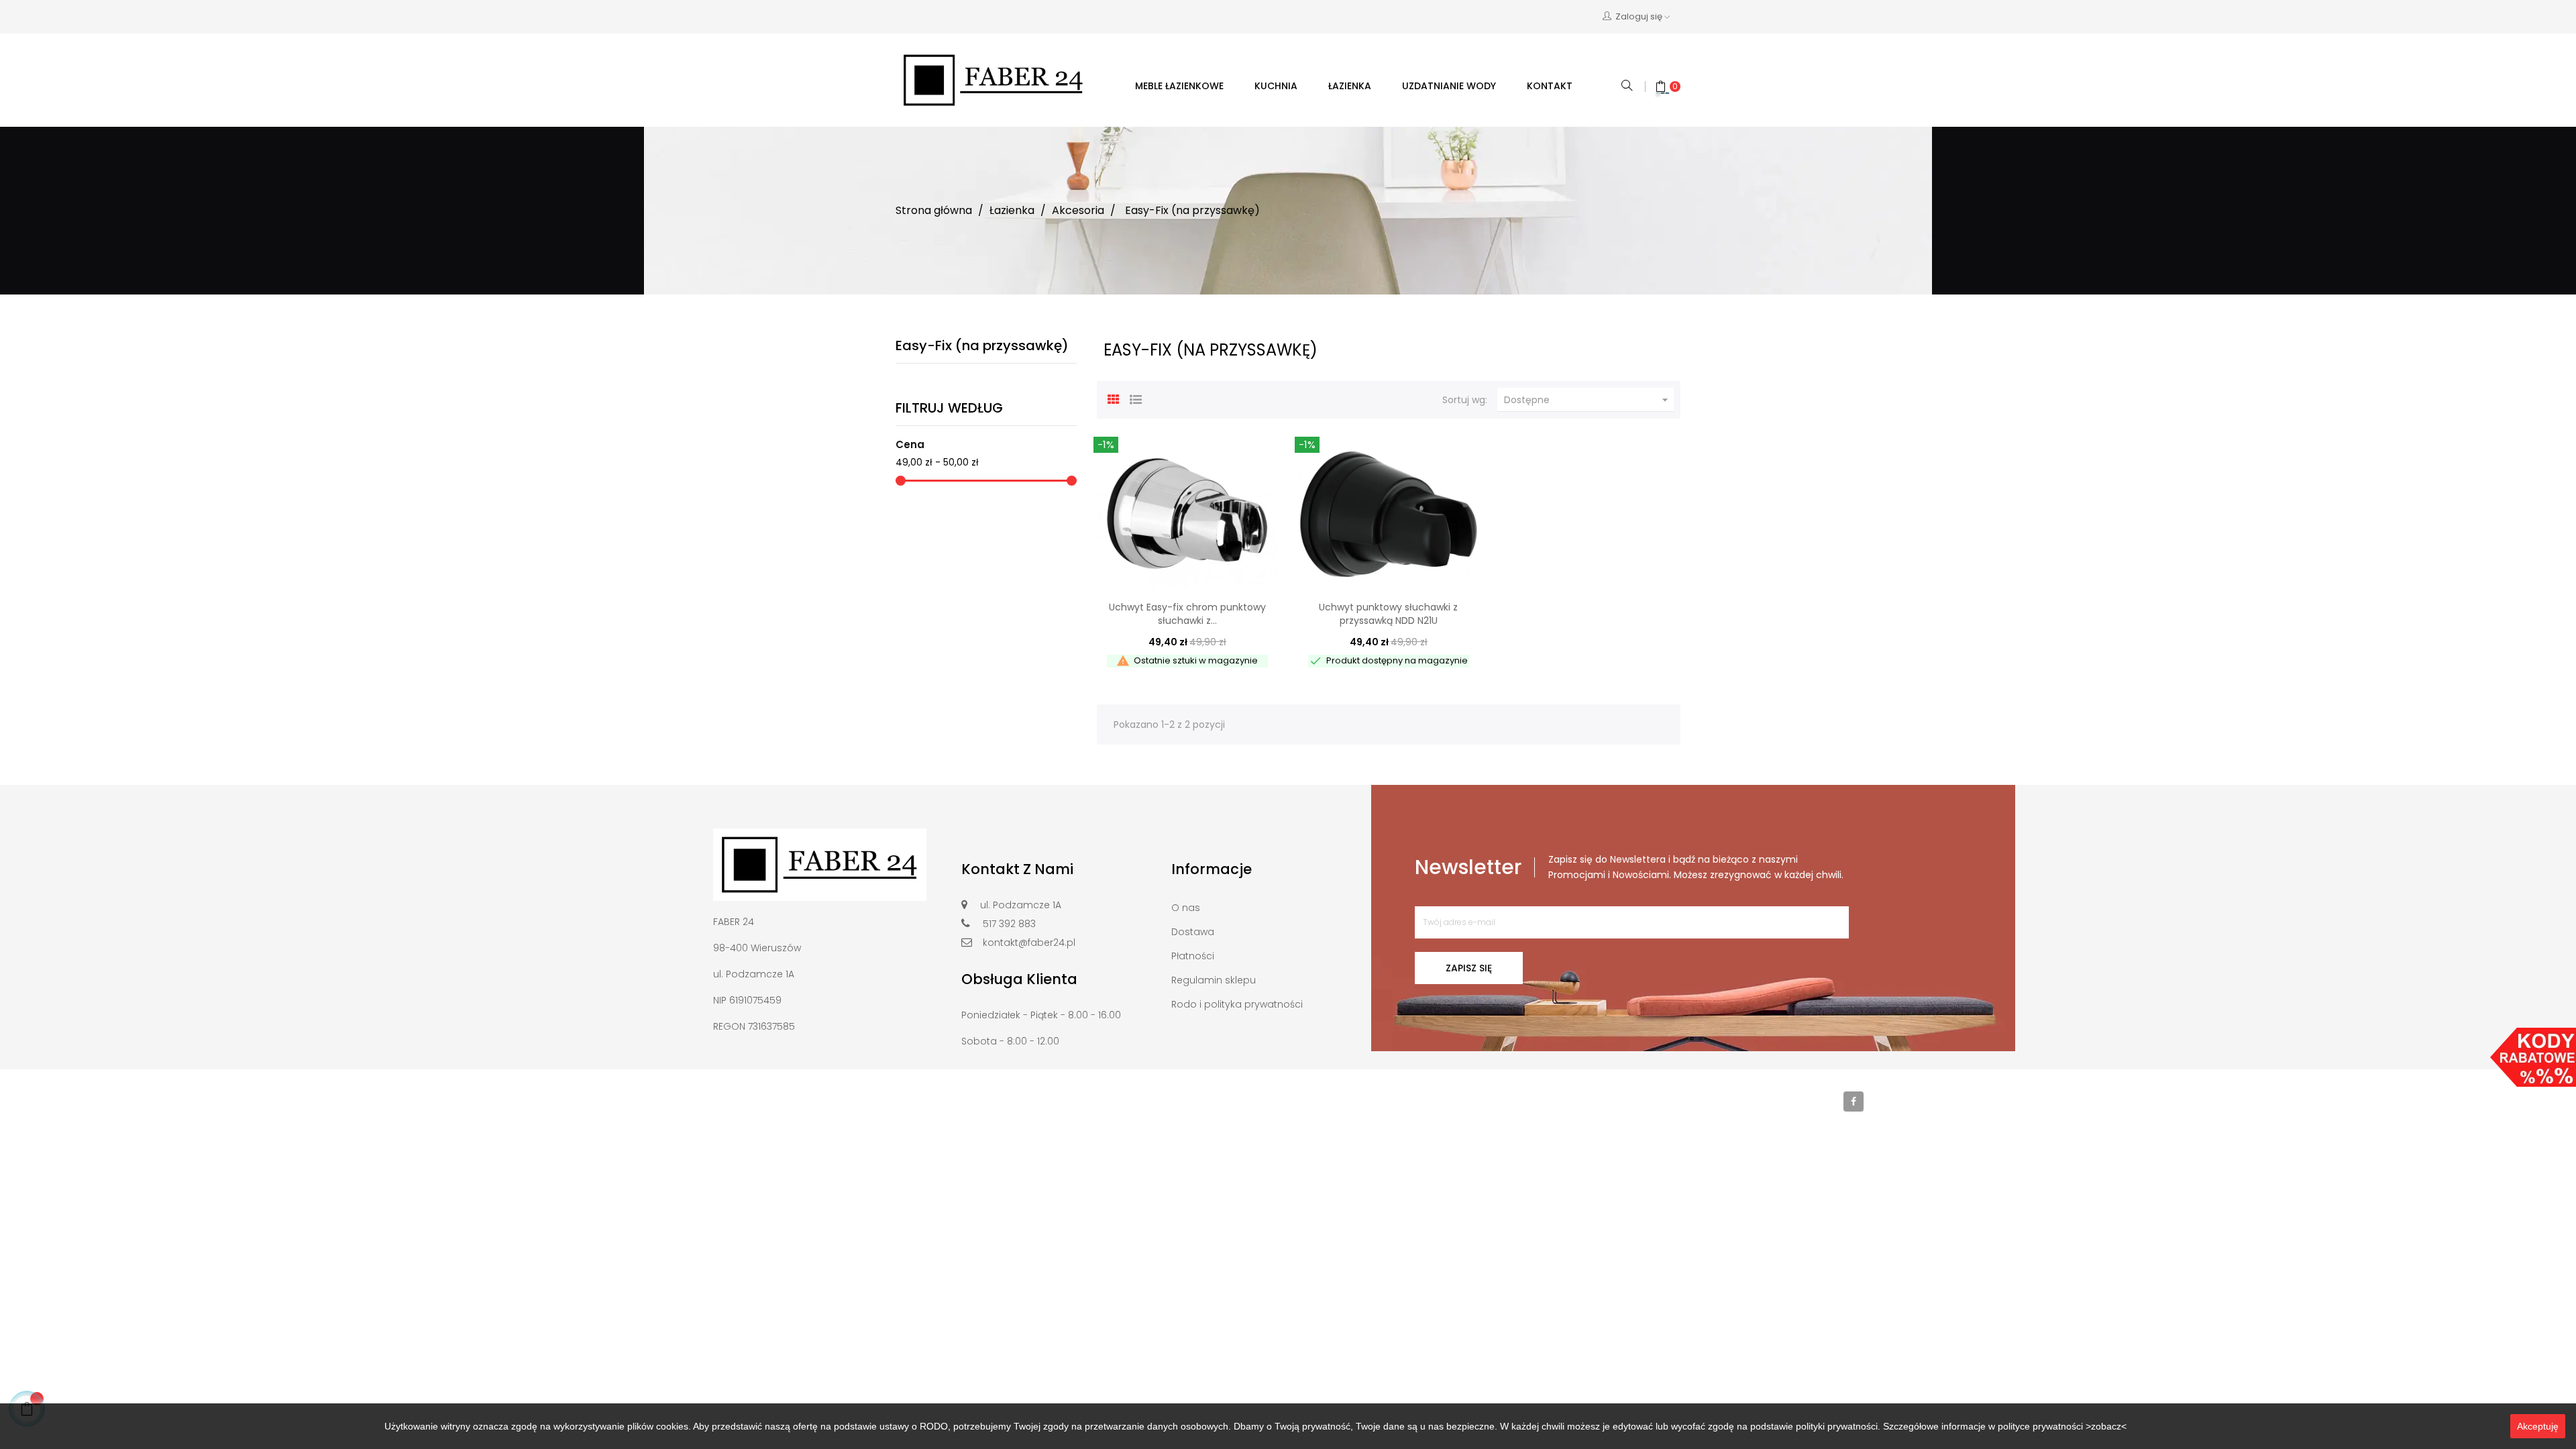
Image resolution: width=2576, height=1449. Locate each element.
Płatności (1193, 956)
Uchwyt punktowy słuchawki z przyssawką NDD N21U (1388, 614)
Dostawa (1193, 932)
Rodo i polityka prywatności (1237, 1004)
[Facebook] (1854, 1102)
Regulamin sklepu (1214, 980)
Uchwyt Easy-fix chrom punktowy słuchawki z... (1187, 614)
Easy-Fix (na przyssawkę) (982, 345)
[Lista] (1136, 398)
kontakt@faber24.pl (1029, 943)
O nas (1186, 908)
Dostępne (1588, 400)
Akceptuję (2538, 1426)
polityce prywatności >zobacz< (2062, 1426)
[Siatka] (1114, 398)
